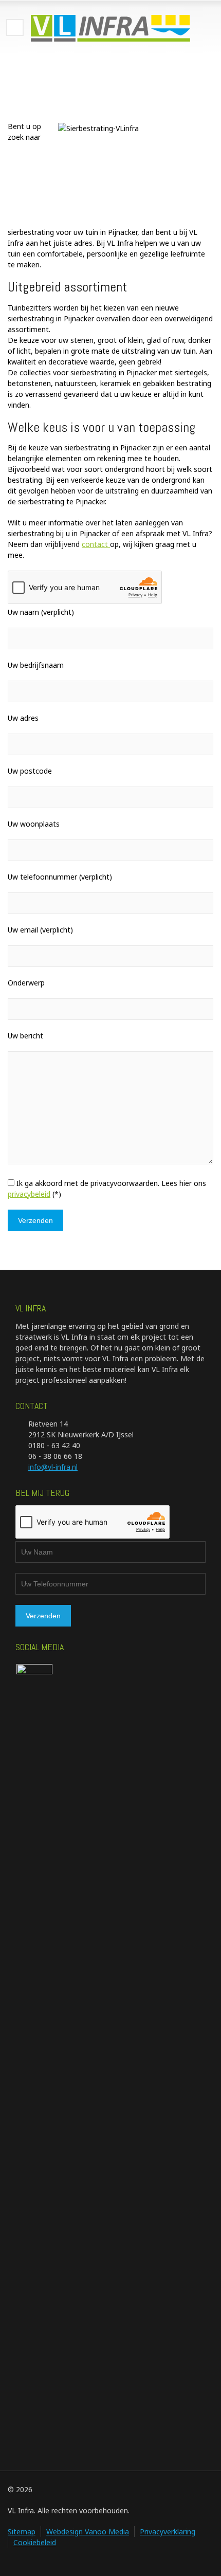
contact (96, 544)
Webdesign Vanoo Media (88, 2532)
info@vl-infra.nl (53, 1467)
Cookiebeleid (35, 2542)
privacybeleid (29, 1194)
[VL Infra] (110, 28)
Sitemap (22, 2532)
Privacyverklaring (168, 2532)
